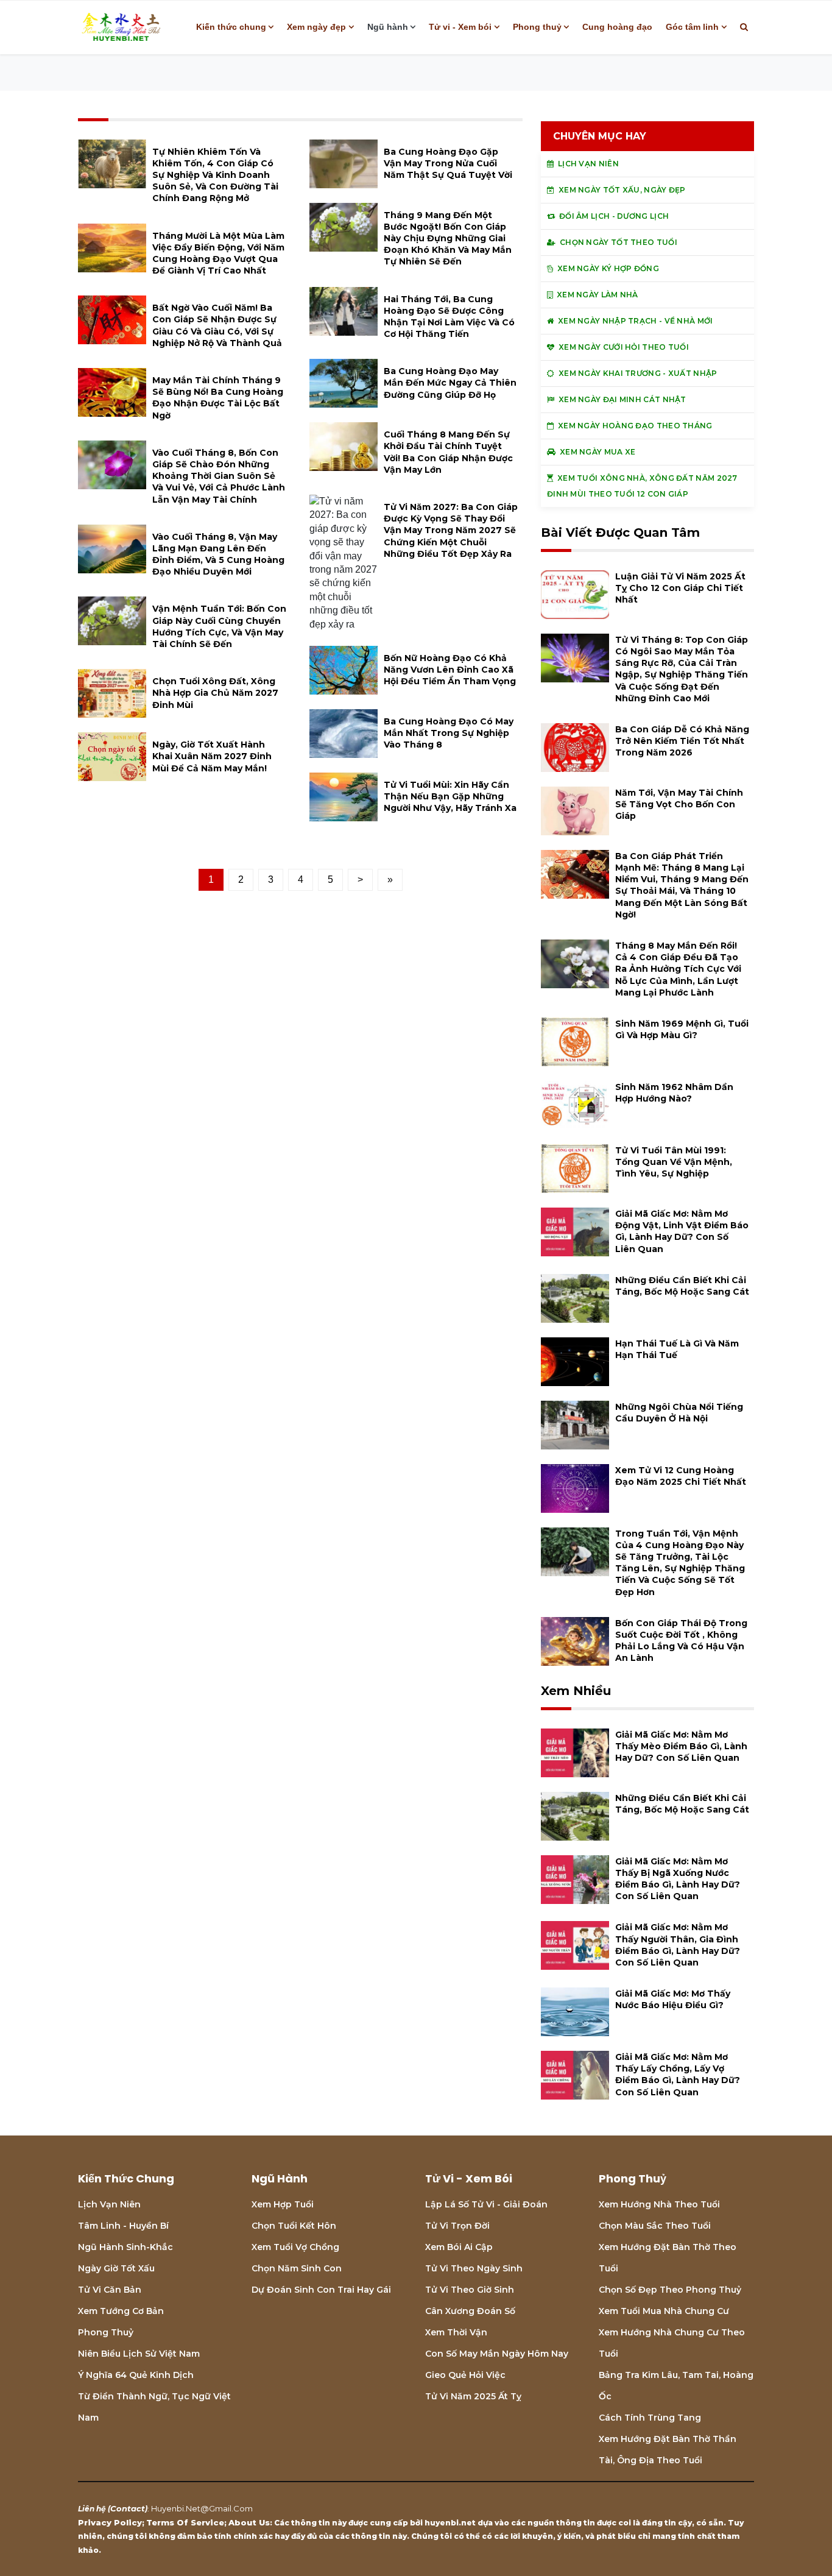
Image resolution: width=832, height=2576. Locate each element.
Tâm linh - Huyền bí (123, 2226)
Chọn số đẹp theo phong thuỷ (670, 2290)
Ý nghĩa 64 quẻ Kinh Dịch (136, 2375)
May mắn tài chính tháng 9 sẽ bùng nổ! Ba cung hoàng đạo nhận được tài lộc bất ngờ (218, 398)
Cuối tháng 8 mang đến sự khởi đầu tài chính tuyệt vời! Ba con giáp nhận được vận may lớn (448, 452)
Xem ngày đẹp (316, 27)
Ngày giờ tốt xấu (116, 2268)
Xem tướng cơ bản (121, 2311)
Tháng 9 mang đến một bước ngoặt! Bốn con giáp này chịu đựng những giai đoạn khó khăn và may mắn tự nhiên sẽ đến (448, 239)
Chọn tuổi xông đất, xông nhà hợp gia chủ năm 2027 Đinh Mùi (215, 693)
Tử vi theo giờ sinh (470, 2290)
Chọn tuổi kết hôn (294, 2226)
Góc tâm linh (692, 27)
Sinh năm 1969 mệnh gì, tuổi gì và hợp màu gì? (682, 1029)
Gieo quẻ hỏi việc (465, 2375)
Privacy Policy (110, 2522)
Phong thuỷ (537, 27)
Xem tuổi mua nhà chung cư (664, 2311)
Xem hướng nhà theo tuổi (659, 2204)
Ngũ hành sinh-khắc (125, 2247)
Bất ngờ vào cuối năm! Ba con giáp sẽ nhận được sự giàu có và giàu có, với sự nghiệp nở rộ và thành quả (217, 325)
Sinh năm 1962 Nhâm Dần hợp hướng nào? (674, 1093)
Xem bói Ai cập (459, 2247)
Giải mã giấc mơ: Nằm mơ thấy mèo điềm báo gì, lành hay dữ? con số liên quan (681, 1746)
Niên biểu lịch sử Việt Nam (139, 2354)
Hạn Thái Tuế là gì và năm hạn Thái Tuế (677, 1349)
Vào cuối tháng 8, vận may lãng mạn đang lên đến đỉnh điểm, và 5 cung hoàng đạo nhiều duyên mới (218, 554)
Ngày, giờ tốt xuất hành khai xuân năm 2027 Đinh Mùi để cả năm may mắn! (212, 756)
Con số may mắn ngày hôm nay (497, 2354)
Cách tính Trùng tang (650, 2418)
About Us (249, 2522)
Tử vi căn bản (110, 2290)
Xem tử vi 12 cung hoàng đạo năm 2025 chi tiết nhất (681, 1476)
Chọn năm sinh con (297, 2268)
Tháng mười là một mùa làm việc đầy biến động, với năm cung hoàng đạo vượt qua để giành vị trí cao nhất (218, 253)
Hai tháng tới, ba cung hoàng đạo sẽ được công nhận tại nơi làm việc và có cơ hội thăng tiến (449, 317)
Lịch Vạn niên (109, 2204)
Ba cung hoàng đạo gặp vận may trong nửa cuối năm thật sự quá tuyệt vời (448, 163)
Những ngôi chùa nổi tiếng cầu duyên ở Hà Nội (679, 1413)
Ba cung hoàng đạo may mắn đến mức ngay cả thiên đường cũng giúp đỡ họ (450, 383)
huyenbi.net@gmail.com (202, 2508)
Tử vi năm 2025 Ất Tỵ (473, 2396)
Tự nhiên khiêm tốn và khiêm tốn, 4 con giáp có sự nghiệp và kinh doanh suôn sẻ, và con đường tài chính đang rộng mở (215, 175)
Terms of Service (185, 2522)
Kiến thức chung (231, 27)
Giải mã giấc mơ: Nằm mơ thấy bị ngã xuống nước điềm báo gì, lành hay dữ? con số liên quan (678, 1879)
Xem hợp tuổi (283, 2204)
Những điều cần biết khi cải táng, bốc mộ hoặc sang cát (682, 1286)
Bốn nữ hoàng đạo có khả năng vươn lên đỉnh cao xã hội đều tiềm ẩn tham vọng (450, 670)
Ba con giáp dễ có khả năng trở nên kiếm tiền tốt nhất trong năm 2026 (682, 741)
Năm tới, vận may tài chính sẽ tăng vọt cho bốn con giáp (679, 804)
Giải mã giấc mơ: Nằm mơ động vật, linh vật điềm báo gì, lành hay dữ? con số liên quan (682, 1231)
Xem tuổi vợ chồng (295, 2247)
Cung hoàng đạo (617, 27)
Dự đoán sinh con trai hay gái (321, 2290)
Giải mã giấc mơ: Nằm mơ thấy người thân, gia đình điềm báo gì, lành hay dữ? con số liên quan (678, 1945)
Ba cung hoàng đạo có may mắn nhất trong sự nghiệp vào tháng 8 (449, 733)
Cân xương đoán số (470, 2311)
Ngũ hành (388, 27)
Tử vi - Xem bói (460, 27)
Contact (128, 2508)
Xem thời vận (456, 2332)
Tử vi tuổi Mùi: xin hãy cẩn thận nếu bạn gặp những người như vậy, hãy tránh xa (450, 796)
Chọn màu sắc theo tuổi (655, 2226)
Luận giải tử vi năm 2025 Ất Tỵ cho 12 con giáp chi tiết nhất (680, 588)
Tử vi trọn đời (457, 2226)
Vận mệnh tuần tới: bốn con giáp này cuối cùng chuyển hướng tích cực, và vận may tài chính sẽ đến (219, 626)
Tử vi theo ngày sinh (474, 2268)
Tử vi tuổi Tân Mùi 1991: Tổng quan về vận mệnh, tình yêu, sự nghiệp (674, 1162)
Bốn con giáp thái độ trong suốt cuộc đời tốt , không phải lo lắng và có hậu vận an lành (681, 1641)
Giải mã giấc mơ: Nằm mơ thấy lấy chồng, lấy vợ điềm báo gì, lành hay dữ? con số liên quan (678, 2075)
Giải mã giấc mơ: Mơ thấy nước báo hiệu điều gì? (673, 1999)
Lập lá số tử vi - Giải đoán (486, 2204)
